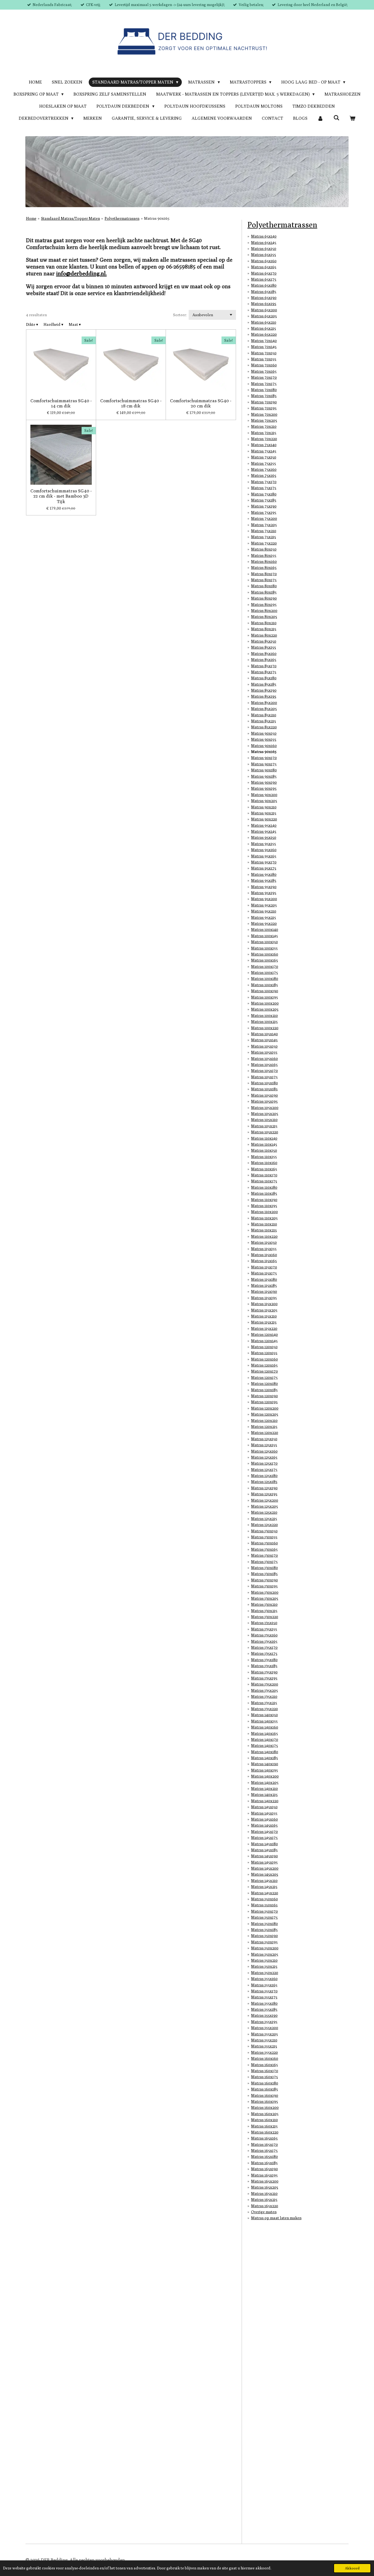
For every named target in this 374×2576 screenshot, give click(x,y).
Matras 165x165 (264, 2138)
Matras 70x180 (264, 390)
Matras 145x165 (264, 1825)
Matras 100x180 (265, 979)
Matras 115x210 (264, 1316)
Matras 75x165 (264, 475)
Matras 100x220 (265, 1028)
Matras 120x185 (264, 1390)
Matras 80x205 (264, 617)
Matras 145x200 (265, 1868)
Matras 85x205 (264, 709)
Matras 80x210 (264, 623)
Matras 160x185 (264, 2089)
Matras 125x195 (264, 1494)
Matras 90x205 (264, 801)
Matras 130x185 (264, 1574)
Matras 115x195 (264, 1298)
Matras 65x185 (264, 292)
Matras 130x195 (264, 1586)
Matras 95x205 (264, 905)
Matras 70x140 (264, 341)
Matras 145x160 (264, 1819)
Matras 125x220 (264, 1525)
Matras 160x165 (264, 2065)
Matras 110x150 (264, 1150)
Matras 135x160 (264, 1635)
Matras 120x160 (264, 1359)
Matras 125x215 (264, 1519)
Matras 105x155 (264, 1052)
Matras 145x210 (264, 1881)
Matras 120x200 (265, 1408)
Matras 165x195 (264, 2175)
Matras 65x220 (264, 334)
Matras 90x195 (264, 788)
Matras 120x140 (264, 1334)
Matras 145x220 (265, 1893)
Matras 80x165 (264, 567)
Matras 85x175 (264, 672)
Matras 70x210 (264, 426)
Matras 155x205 (264, 2034)
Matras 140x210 (264, 1788)
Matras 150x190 (264, 1936)
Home (31, 218)
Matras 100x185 (264, 985)
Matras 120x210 (264, 1420)
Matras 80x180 (264, 586)
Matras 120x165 (264, 1365)
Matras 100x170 (265, 966)
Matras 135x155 (264, 1629)
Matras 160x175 (264, 2077)
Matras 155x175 (264, 1997)
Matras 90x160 (264, 746)
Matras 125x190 (264, 1488)
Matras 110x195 (264, 1206)
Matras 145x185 (264, 1850)
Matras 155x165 (264, 1985)
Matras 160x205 (265, 2114)
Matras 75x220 (264, 543)
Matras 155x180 (264, 2003)
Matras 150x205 (265, 1954)
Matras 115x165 (264, 1261)
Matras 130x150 (264, 1531)
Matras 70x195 (264, 408)
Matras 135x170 (264, 1647)
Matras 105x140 (264, 1034)
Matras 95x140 (264, 825)
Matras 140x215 (264, 1795)
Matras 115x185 (264, 1285)
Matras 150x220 (265, 1973)
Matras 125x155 (264, 1445)
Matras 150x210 (264, 1960)
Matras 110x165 (264, 1169)
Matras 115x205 (264, 1310)
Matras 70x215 (264, 433)
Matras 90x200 (264, 795)
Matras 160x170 (265, 2071)
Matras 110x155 (264, 1157)
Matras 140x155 (264, 1721)
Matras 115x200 (264, 1304)
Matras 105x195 (264, 1101)
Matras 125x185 (264, 1482)
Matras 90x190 (264, 782)
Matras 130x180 (264, 1568)
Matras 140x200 (265, 1776)
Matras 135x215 (264, 1703)
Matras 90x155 (264, 739)
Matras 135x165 (264, 1641)
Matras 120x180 (264, 1383)
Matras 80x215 (264, 629)
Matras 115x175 (264, 1273)
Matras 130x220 (265, 1617)
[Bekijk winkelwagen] (352, 118)
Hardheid (53, 324)
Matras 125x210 (264, 1512)
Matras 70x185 (264, 396)
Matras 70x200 (264, 414)
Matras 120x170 (264, 1371)
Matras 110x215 (264, 1230)
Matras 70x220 (264, 439)
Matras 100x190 (265, 991)
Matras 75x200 (264, 518)
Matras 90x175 (264, 764)
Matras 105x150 (264, 1046)
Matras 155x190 (264, 2015)
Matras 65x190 (264, 298)
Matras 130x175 (264, 1562)
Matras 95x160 (264, 850)
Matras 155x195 (264, 2022)
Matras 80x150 (264, 549)
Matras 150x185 (264, 1930)
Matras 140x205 (265, 1782)
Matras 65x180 (264, 285)
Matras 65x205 (264, 316)
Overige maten (264, 2212)
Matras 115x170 (264, 1267)
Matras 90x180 (264, 770)
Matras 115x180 (264, 1279)
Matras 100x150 (264, 942)
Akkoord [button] (352, 2568)
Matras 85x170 (264, 666)
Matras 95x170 (264, 862)
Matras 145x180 (264, 1844)
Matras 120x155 (264, 1353)
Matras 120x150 (264, 1347)
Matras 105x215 (264, 1126)
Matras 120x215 (264, 1427)
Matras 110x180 (264, 1187)
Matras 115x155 (264, 1249)
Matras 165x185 (264, 2163)
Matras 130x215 (264, 1611)
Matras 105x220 (265, 1132)
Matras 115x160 (264, 1255)
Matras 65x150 (264, 249)
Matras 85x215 (264, 721)
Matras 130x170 (264, 1555)
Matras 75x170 (264, 482)
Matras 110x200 (264, 1212)
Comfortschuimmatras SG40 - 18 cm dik (131, 403)
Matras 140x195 (264, 1770)
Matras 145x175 (264, 1838)
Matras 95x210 (264, 911)
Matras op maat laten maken (276, 2218)
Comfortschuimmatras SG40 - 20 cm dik (201, 403)
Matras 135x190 (264, 1672)
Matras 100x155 (264, 948)
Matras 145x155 (264, 1813)
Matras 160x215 (264, 2126)
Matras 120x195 (264, 1402)
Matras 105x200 (265, 1108)
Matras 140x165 (264, 1733)
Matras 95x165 (264, 856)
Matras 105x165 (264, 1065)
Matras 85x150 (264, 641)
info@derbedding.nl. (81, 273)
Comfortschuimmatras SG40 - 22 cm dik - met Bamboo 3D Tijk (61, 496)
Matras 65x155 (264, 255)
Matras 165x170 (264, 2144)
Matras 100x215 (264, 1022)
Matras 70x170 (264, 377)
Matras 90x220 (264, 819)
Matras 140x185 (264, 1758)
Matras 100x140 (265, 929)
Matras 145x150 (264, 1807)
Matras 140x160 (265, 1727)
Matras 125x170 (264, 1463)
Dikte (32, 324)
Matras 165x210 (264, 2193)
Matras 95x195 (264, 893)
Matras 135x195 (264, 1678)
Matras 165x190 (264, 2169)
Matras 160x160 (265, 2058)
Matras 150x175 (264, 1917)
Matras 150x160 (264, 1899)
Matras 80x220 (264, 635)
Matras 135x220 (264, 1709)
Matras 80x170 (264, 574)
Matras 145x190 (264, 1856)
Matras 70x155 (264, 359)
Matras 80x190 (264, 598)
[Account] (320, 118)
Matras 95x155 (264, 844)
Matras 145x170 (264, 1832)
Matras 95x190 (264, 887)
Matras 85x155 (264, 647)
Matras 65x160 (264, 261)
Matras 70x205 (264, 420)
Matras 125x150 (264, 1439)
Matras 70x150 (264, 353)
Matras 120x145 (264, 1341)
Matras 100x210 (264, 1015)
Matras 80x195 (264, 604)
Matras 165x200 (265, 2181)
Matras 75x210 (264, 531)
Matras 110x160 (264, 1163)
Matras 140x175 (264, 1745)
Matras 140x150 (264, 1715)
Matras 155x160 (264, 1979)
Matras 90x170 (264, 758)
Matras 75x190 (264, 506)
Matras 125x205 (264, 1506)
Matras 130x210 (264, 1604)
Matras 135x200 (265, 1684)
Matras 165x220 (265, 2206)
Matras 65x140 (264, 236)
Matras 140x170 (265, 1739)
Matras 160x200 (265, 2107)
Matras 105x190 (264, 1095)
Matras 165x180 (264, 2156)
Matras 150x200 (265, 1948)
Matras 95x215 (264, 917)
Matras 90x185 (264, 776)
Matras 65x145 (264, 243)
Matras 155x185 (264, 2009)
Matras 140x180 (265, 1752)
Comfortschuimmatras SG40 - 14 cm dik (61, 403)
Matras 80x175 (264, 580)
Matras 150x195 (264, 1942)
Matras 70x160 (264, 365)
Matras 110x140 (264, 1138)
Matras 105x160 (264, 1059)
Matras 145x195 (264, 1862)
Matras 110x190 (264, 1200)
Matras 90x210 (264, 807)
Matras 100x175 (264, 972)
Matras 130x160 (264, 1543)
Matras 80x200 (264, 611)
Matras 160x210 (264, 2120)
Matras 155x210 (264, 2040)
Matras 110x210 (264, 1224)
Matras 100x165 (264, 960)
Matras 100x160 (265, 954)
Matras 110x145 (264, 1144)
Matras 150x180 (264, 1924)
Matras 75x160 (264, 469)
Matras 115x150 (264, 1242)
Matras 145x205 (265, 1874)
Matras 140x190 (265, 1764)
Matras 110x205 (264, 1218)
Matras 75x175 (264, 488)
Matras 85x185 (264, 684)
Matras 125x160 (264, 1451)
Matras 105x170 (264, 1071)
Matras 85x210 (264, 715)
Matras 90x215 (264, 813)
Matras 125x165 (264, 1457)
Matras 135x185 (264, 1666)
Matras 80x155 (264, 555)
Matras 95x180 (264, 874)
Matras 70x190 (264, 402)
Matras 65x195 (264, 304)
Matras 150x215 (264, 1966)
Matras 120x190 (264, 1396)
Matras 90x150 (264, 733)
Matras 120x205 (265, 1414)
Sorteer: (180, 315)
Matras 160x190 (265, 2095)
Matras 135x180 (264, 1660)
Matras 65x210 (264, 322)
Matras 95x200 (264, 899)
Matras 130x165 (264, 1549)
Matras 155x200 (265, 2028)
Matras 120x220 (265, 1433)
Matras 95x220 (264, 923)
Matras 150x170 (264, 1911)
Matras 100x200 (265, 1003)
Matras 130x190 (264, 1580)
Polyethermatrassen (122, 218)
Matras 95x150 (264, 837)
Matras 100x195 (264, 997)
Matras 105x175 (264, 1077)
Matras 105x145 (264, 1040)
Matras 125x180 (264, 1476)
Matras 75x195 (264, 512)
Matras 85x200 (264, 703)
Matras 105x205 (265, 1114)
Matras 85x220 (264, 727)
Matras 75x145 (264, 451)
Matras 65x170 (264, 273)
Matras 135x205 (264, 1690)
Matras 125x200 (265, 1500)
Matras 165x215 (264, 2200)
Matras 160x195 (264, 2101)
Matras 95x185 (264, 880)
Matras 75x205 (264, 525)
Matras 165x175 (264, 2150)
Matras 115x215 (264, 1322)
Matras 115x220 (264, 1328)
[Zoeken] (336, 118)
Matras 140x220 (265, 1801)
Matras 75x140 (264, 445)
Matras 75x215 (264, 537)
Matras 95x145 (264, 831)
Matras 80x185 (264, 592)
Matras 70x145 (264, 347)
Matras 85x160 (264, 654)
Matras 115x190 (264, 1291)
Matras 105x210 (264, 1120)
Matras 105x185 (264, 1089)
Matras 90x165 (157, 218)
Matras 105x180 (264, 1083)
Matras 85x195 (264, 696)
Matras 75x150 (264, 457)
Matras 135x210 (264, 1696)
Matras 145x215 (264, 1887)
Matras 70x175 (264, 384)
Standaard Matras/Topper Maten (71, 218)
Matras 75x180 (264, 494)
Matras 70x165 (264, 371)
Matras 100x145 (264, 936)
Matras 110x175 (264, 1181)
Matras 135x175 (264, 1653)
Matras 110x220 (264, 1236)
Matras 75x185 (264, 500)
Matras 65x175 (264, 279)
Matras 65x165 (264, 267)
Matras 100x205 (265, 1009)
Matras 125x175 (264, 1470)
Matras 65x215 (264, 328)
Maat (75, 324)
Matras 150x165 (264, 1905)
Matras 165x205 (265, 2187)
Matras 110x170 (264, 1175)
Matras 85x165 (264, 660)
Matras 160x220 (265, 2132)
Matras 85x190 (264, 690)
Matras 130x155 (264, 1537)
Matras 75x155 (264, 463)
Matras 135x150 (264, 1623)
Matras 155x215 (264, 2046)
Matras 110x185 (264, 1193)
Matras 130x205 (265, 1598)
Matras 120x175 (264, 1377)
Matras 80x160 (264, 561)
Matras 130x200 (265, 1592)
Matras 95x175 (264, 868)
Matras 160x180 (265, 2083)
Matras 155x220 (264, 2052)
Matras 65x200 (264, 310)
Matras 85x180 (264, 678)
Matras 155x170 (264, 1991)
